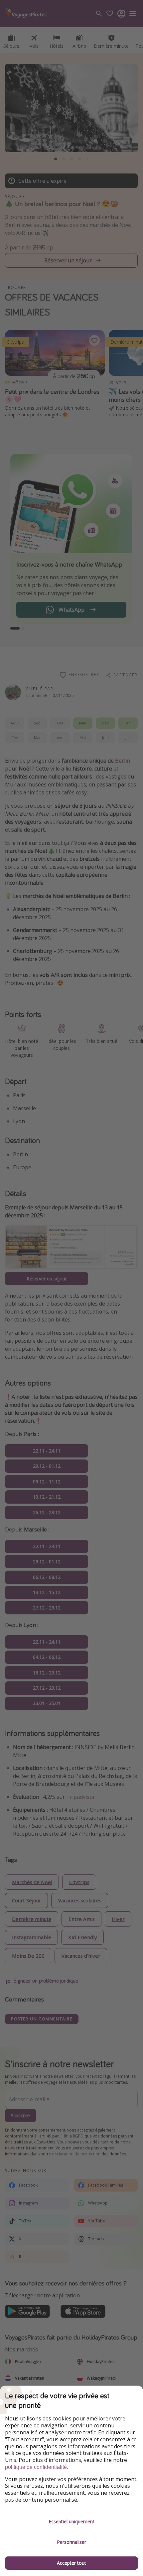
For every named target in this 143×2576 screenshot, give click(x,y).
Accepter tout (71, 2563)
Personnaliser (71, 2542)
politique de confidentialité (36, 2467)
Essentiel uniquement (71, 2521)
